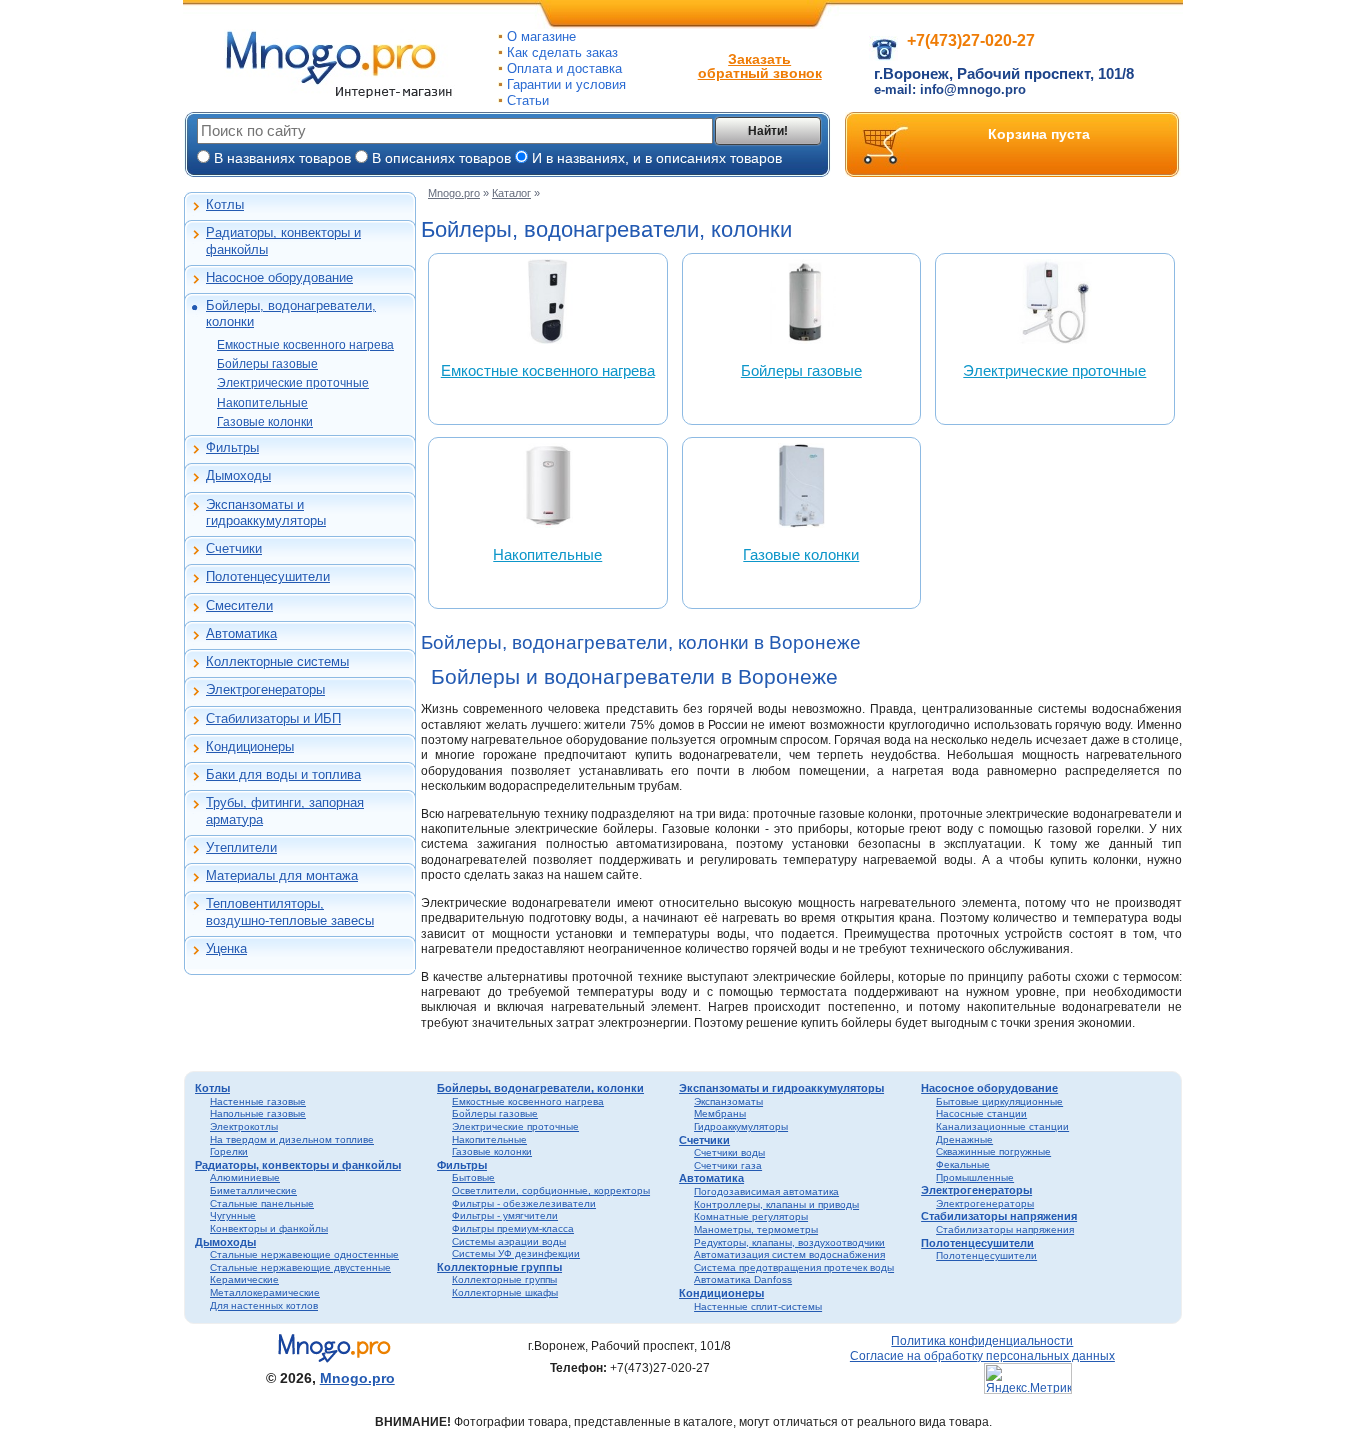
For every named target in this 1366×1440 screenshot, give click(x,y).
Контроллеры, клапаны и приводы (776, 1204)
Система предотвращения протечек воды (794, 1267)
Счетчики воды (729, 1152)
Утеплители (241, 847)
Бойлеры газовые (267, 364)
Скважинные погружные (993, 1151)
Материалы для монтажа (282, 875)
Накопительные (262, 403)
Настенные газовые (258, 1101)
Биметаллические (253, 1190)
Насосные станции (981, 1113)
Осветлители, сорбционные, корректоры (551, 1190)
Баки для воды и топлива (283, 774)
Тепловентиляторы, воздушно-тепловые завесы (290, 911)
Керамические (244, 1279)
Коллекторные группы (499, 1267)
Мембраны (720, 1113)
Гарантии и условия (566, 84)
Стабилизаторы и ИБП (273, 718)
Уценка (226, 948)
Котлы (225, 204)
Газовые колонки (265, 422)
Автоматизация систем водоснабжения (789, 1254)
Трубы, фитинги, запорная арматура (285, 810)
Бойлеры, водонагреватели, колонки (291, 313)
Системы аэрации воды (509, 1241)
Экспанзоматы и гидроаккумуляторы (266, 512)
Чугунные (233, 1215)
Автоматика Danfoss (743, 1279)
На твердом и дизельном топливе (292, 1139)
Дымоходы (238, 475)
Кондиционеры (250, 746)
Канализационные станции (1002, 1126)
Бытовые (473, 1177)
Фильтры (232, 447)
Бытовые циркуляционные (999, 1101)
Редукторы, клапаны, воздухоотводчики (789, 1242)
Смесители (239, 605)
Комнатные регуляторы (751, 1216)
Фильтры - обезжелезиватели (524, 1203)
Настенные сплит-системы (758, 1306)
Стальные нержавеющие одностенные (304, 1254)
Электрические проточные (293, 383)
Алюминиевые (245, 1177)
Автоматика (241, 633)
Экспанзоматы (728, 1101)
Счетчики (234, 548)
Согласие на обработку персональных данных (982, 1355)
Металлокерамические (265, 1292)
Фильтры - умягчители (505, 1215)
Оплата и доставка (564, 68)
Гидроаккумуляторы (741, 1126)
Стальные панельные (262, 1203)
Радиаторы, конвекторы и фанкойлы (283, 240)
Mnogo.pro (454, 193)
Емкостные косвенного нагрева (305, 345)
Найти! (768, 131)
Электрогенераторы (265, 689)
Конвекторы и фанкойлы (269, 1228)
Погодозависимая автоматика (766, 1191)
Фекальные (963, 1164)
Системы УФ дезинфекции (516, 1253)
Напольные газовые (258, 1113)
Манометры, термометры (756, 1229)
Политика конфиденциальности (982, 1340)
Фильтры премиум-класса (513, 1228)
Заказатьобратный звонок (760, 66)
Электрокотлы (244, 1126)
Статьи (528, 100)
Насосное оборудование (279, 277)
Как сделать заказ (562, 52)
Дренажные (964, 1139)
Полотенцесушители (268, 576)
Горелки (229, 1151)
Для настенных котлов (264, 1305)
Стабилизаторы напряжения (999, 1216)
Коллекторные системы (277, 661)
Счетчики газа (728, 1165)
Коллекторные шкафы (505, 1292)
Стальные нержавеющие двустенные (300, 1267)
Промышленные (975, 1177)
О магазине (541, 36)
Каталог (511, 193)
